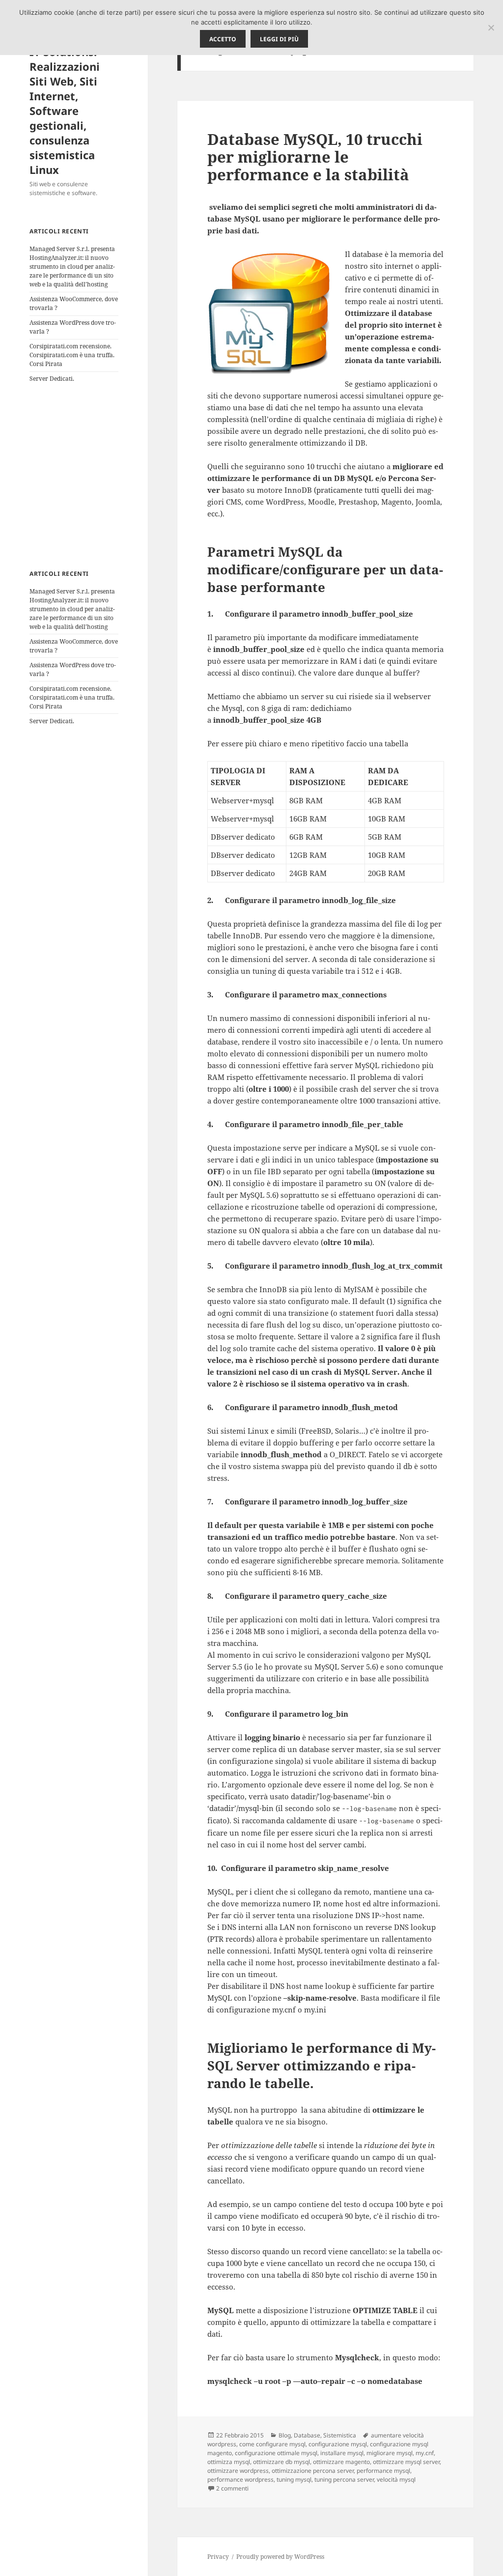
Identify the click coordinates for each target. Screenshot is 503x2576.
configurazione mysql (338, 2444)
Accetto (223, 39)
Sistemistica (340, 2435)
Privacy (218, 2557)
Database (307, 2435)
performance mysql (383, 2471)
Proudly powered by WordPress (280, 2557)
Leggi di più (279, 39)
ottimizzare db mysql (281, 2462)
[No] (491, 28)
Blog (285, 2435)
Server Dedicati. (52, 379)
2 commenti (232, 2488)
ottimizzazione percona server (313, 2471)
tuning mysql (294, 2479)
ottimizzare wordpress (238, 2471)
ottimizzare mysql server (406, 2462)
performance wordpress (240, 2479)
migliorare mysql (390, 2453)
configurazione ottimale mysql (276, 2453)
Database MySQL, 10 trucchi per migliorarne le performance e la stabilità (315, 157)
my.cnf (425, 2453)
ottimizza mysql (229, 2462)
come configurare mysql (272, 2444)
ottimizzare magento (341, 2462)
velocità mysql (396, 2479)
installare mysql (342, 2453)
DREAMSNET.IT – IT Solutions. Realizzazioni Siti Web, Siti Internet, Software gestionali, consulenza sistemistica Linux (73, 103)
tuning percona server (344, 2479)
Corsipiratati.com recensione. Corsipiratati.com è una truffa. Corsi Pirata (72, 355)
